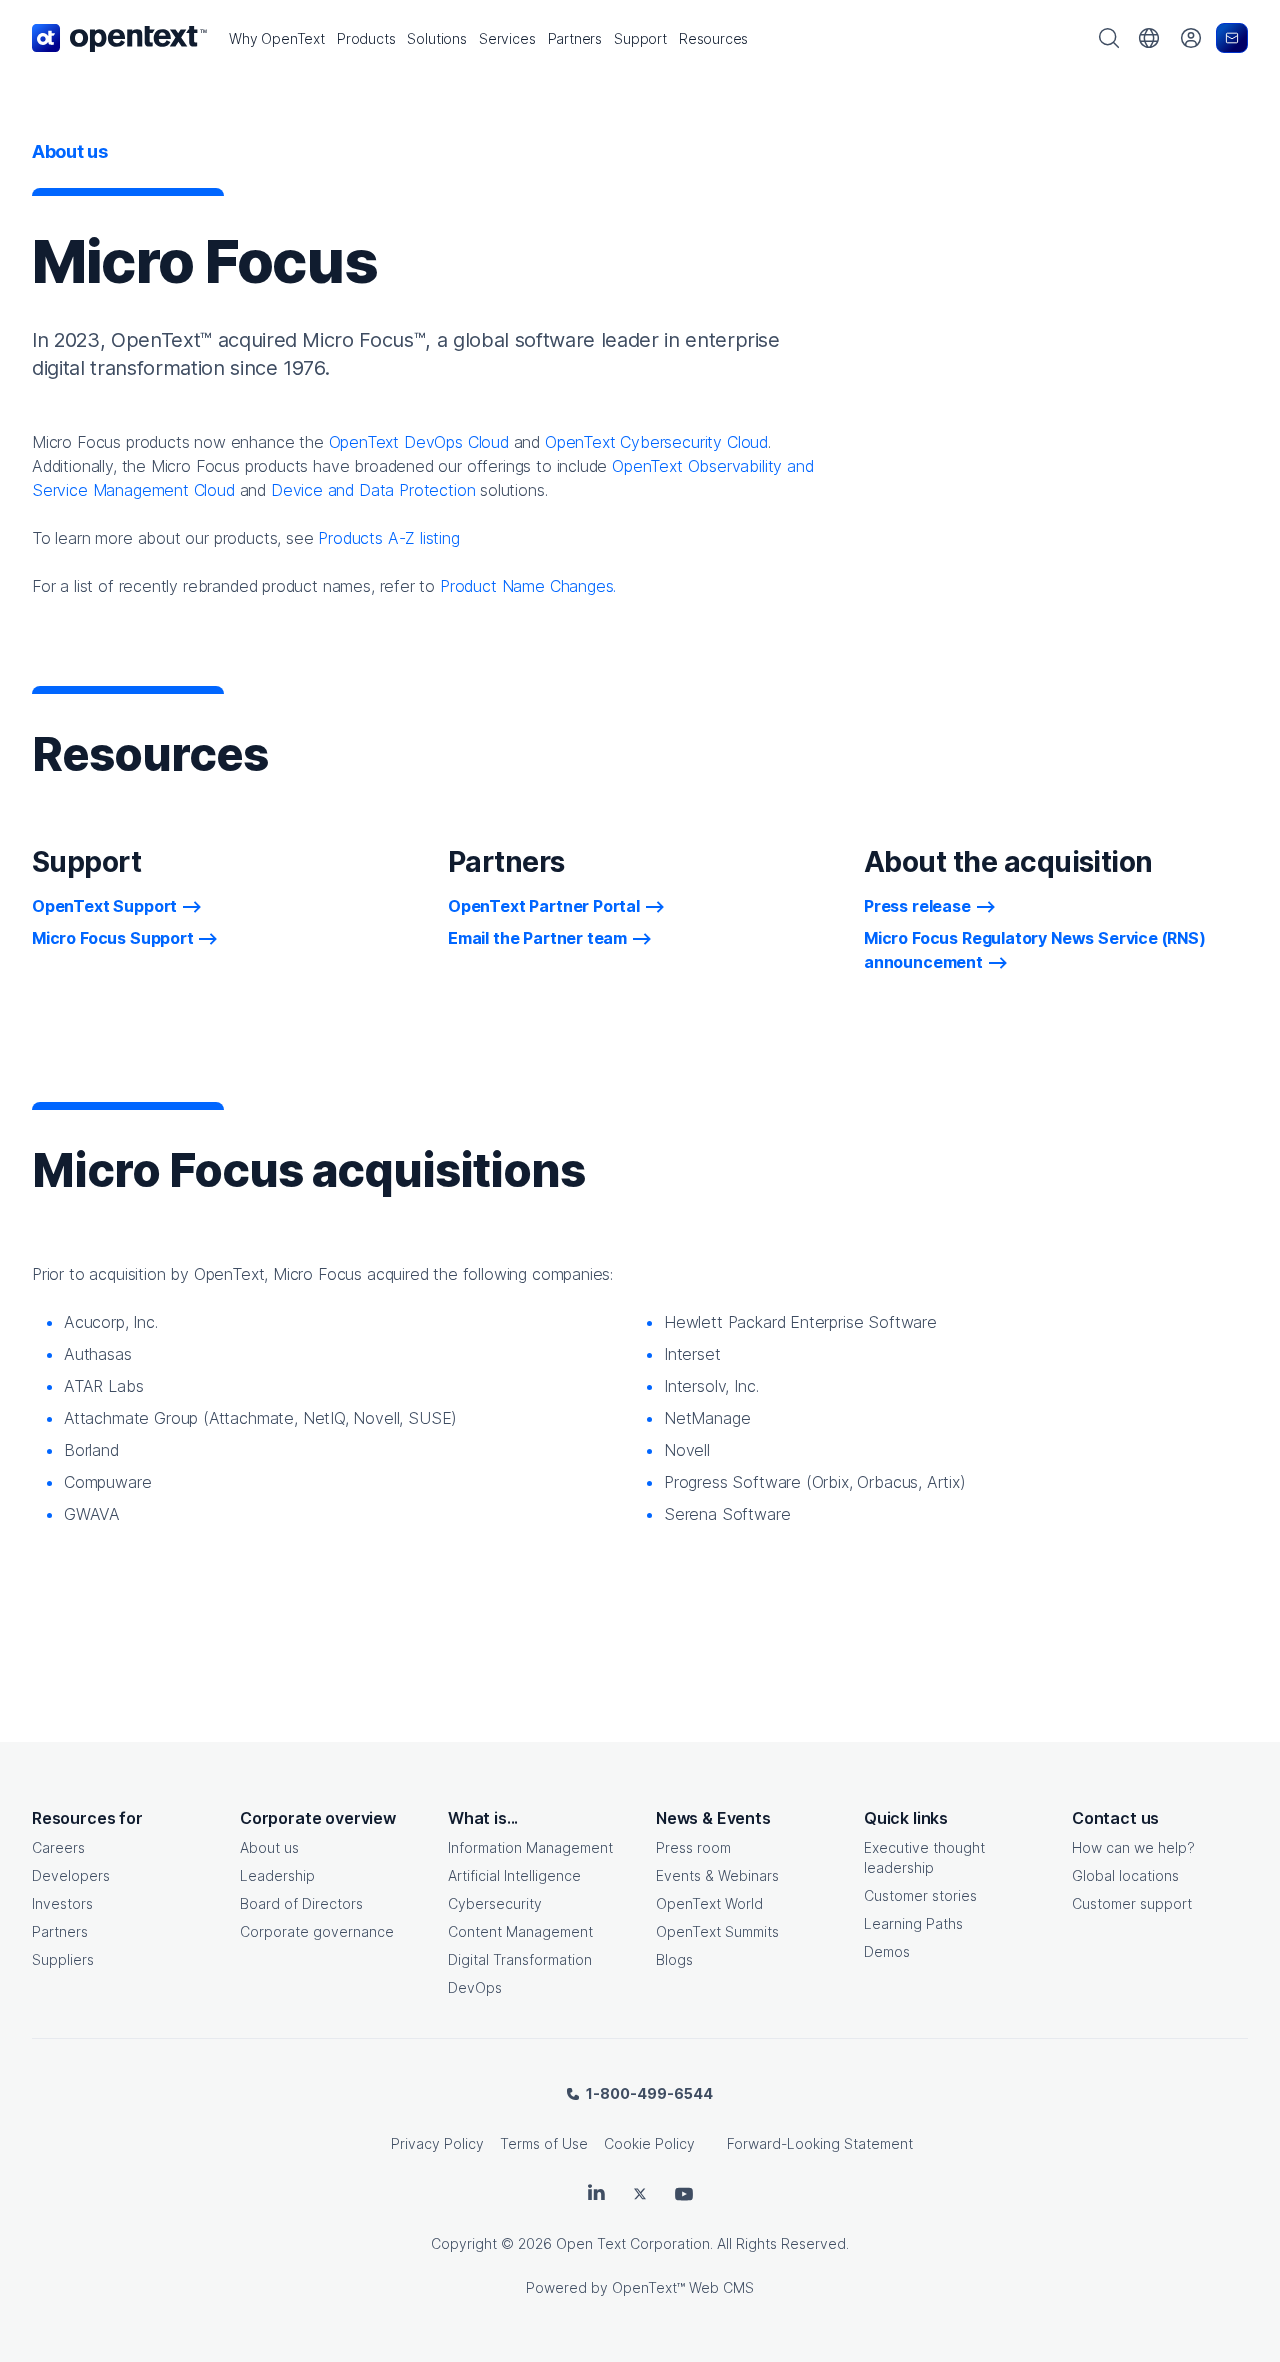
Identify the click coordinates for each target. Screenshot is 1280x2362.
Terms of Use (544, 2143)
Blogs (674, 1959)
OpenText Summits (717, 1931)
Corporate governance (317, 1931)
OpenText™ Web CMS (683, 2287)
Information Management (530, 1847)
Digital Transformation (520, 1959)
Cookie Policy (649, 2143)
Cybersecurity (495, 1903)
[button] (277, 38)
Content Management (520, 1931)
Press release (917, 906)
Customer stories (920, 1895)
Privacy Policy (437, 2143)
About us (269, 1847)
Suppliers (63, 1959)
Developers (71, 1875)
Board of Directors (301, 1903)
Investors (62, 1903)
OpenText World (709, 1903)
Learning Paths (913, 1923)
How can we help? (1133, 1847)
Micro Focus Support (113, 938)
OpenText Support (104, 906)
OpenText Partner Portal (544, 906)
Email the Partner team (537, 938)
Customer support (1132, 1903)
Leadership (277, 1875)
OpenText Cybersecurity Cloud (656, 442)
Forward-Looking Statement (820, 2143)
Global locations (1125, 1875)
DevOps (475, 1987)
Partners (60, 1931)
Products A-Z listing (388, 538)
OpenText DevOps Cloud (419, 442)
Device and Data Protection (373, 490)
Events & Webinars (717, 1875)
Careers (58, 1847)
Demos (887, 1951)
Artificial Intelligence (514, 1875)
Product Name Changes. (528, 586)
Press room (693, 1847)
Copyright (464, 2243)
